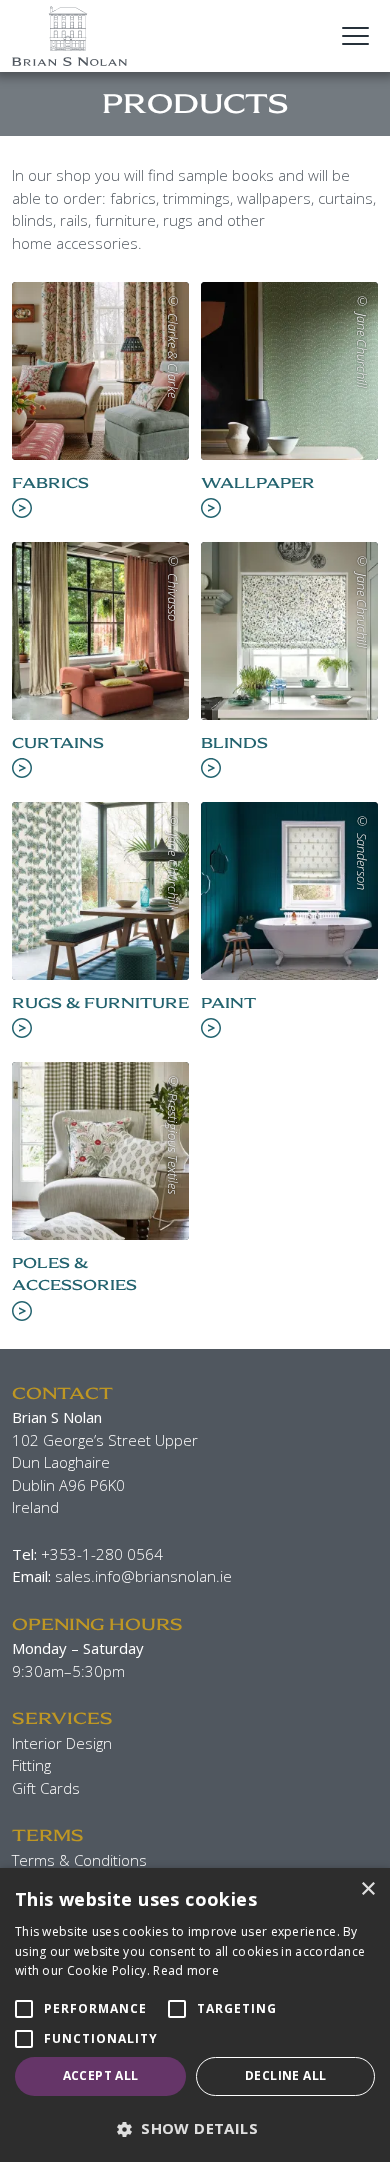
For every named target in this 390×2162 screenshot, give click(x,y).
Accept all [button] (101, 2075)
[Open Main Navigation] (355, 36)
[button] (195, 2128)
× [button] (367, 1889)
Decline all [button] (285, 2075)
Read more (186, 1970)
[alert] (195, 2015)
